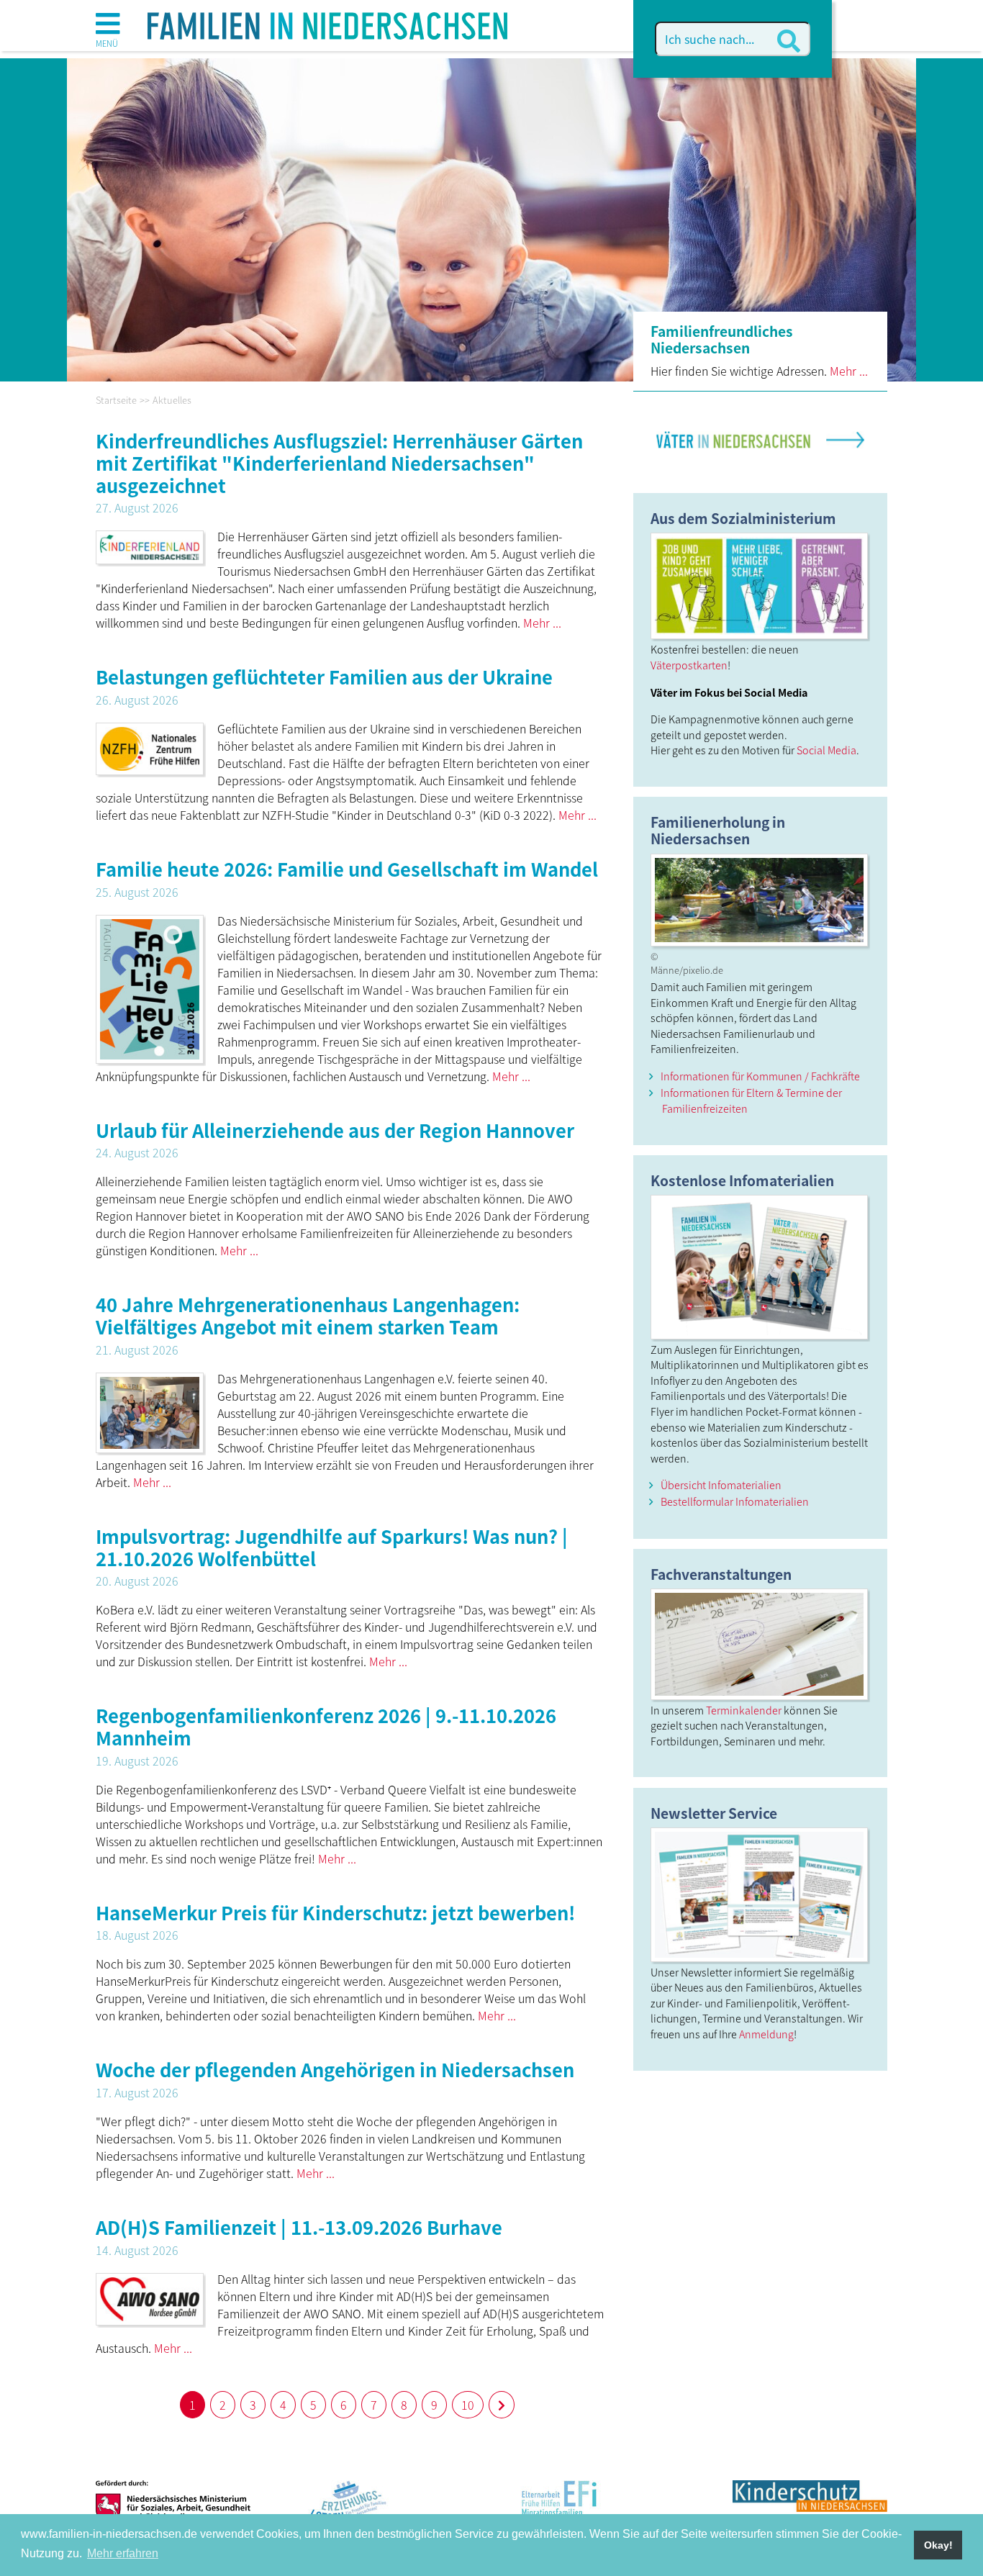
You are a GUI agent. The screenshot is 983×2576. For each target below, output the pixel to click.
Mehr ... (849, 371)
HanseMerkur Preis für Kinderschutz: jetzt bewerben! (335, 1912)
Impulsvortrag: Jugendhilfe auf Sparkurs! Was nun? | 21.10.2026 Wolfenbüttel (332, 1547)
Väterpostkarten (689, 665)
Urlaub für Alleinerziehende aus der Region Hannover (335, 1130)
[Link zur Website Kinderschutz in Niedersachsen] (810, 2508)
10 (468, 2405)
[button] (108, 29)
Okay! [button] (938, 2545)
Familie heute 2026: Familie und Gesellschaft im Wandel (347, 868)
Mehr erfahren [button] (123, 2553)
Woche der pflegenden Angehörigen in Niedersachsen (335, 2069)
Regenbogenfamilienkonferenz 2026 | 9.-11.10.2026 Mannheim (326, 1726)
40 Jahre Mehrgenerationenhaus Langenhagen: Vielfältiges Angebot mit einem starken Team (308, 1315)
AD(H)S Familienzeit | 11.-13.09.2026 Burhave (299, 2227)
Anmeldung (766, 2034)
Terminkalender (744, 1710)
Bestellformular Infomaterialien (735, 1501)
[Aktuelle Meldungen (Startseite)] (327, 21)
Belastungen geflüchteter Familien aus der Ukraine (324, 676)
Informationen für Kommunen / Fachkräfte (760, 1076)
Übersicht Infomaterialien (721, 1484)
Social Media (826, 750)
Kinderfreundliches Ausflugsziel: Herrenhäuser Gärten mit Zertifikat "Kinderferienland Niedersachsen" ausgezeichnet (339, 462)
